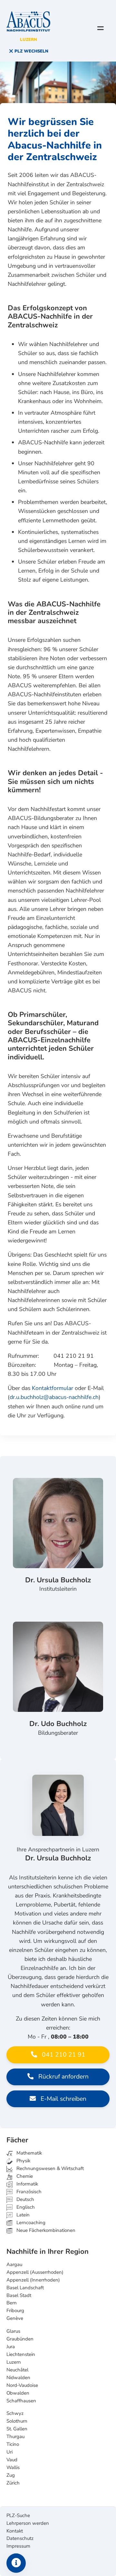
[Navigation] (101, 28)
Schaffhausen (21, 2401)
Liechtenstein (21, 2354)
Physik (23, 2161)
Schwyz (15, 2413)
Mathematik (29, 2153)
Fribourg (15, 2311)
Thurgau (15, 2436)
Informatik (27, 2184)
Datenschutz (20, 2538)
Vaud (12, 2460)
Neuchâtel (17, 2370)
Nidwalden (18, 2378)
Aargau (14, 2264)
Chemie (24, 2176)
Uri (10, 2452)
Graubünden (20, 2339)
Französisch (28, 2192)
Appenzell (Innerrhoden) (33, 2280)
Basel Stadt (19, 2295)
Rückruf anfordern (63, 2077)
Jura (11, 2347)
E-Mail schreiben (63, 2099)
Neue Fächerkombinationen (45, 2230)
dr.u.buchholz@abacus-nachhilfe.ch (54, 1397)
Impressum (18, 2546)
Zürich (13, 2483)
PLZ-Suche (18, 2515)
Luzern (14, 2362)
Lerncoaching (30, 2223)
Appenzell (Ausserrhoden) (35, 2272)
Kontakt (15, 2531)
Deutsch (25, 2199)
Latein (22, 2215)
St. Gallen (17, 2429)
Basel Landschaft (25, 2288)
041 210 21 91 (63, 2055)
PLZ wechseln (31, 51)
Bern (12, 2303)
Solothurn (17, 2421)
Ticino (13, 2444)
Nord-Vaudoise (22, 2385)
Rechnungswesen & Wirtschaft (49, 2168)
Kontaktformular (53, 1388)
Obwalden (18, 2393)
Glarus (13, 2331)
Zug (11, 2475)
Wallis (13, 2467)
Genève (15, 2318)
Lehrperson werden (28, 2523)
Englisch (21, 2207)
